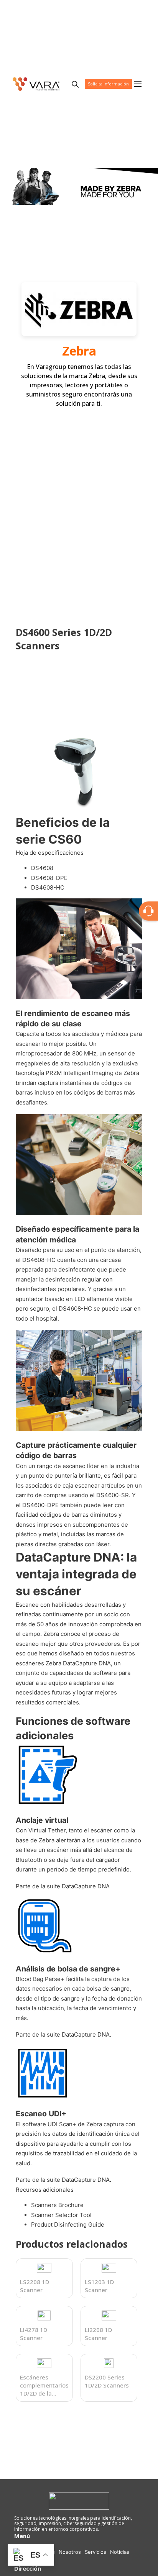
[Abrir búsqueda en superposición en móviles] (75, 84)
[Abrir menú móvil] (138, 84)
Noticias (120, 2552)
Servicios (95, 2552)
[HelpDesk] (148, 911)
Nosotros (70, 2552)
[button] (132, 740)
